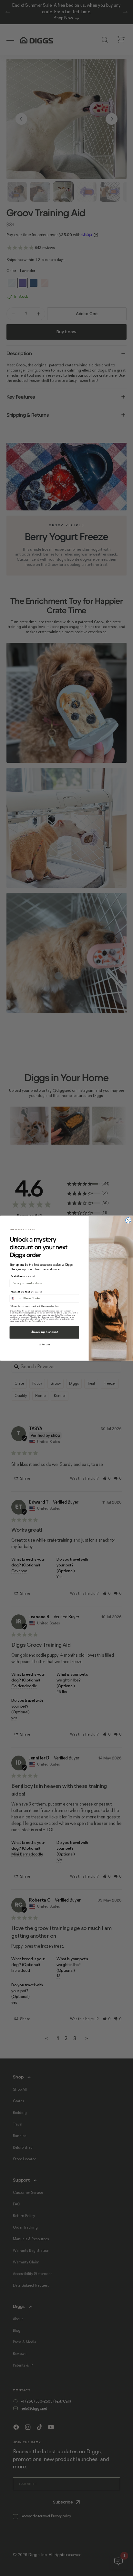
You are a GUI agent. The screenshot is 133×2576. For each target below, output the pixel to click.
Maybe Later (45, 1345)
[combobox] (16, 1298)
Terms (42, 1321)
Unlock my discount (44, 1332)
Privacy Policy (31, 1321)
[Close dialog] (128, 1220)
